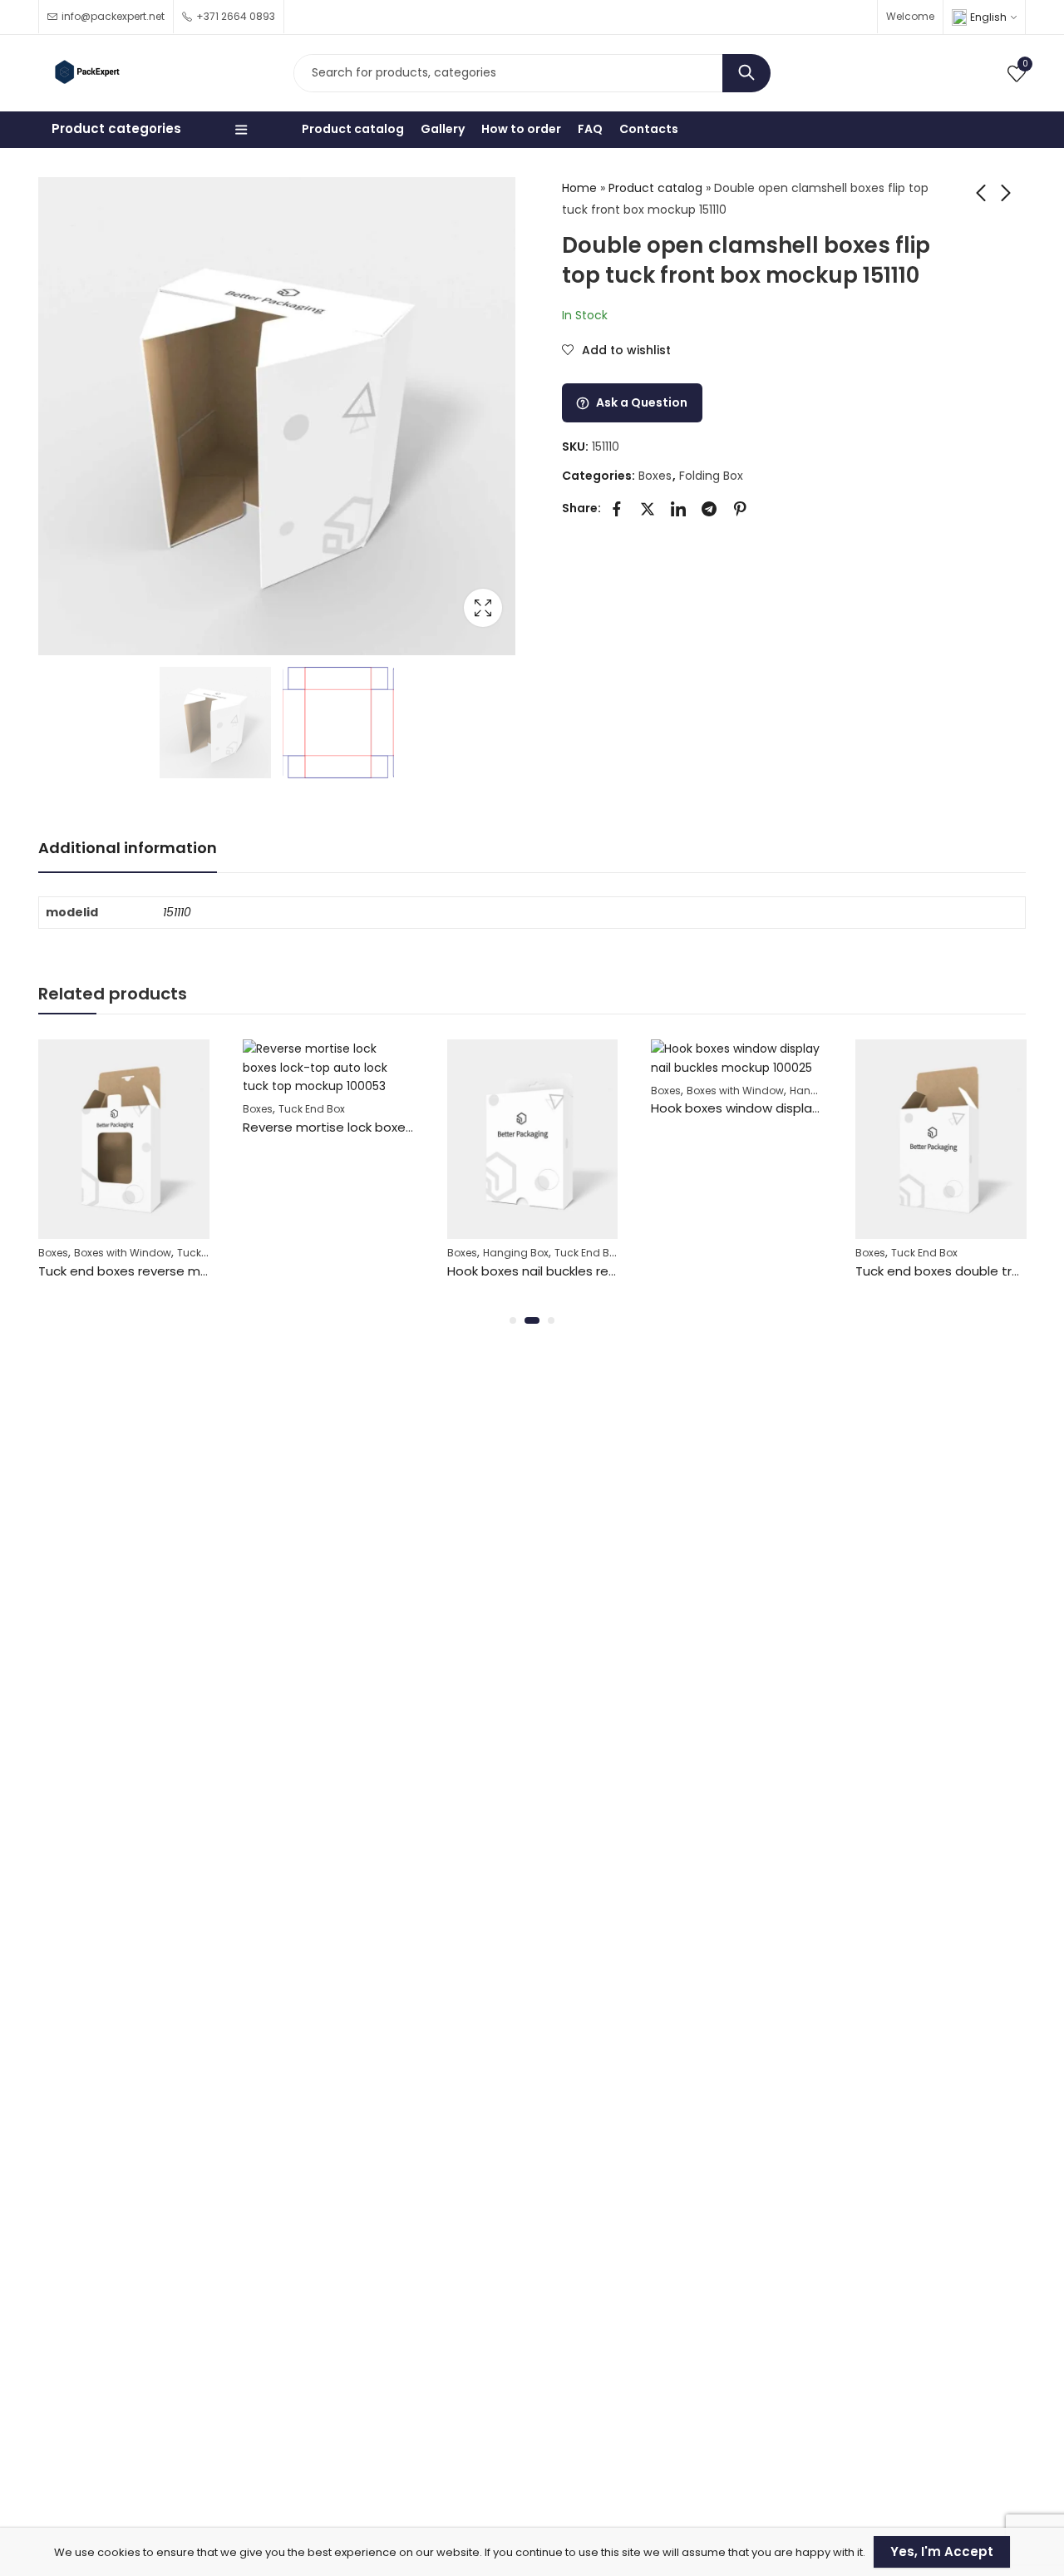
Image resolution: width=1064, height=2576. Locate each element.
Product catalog (655, 188)
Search (746, 73)
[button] (513, 1320)
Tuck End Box (312, 1109)
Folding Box (711, 476)
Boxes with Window (123, 1253)
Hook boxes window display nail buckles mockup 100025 (821, 1108)
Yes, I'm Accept (942, 2551)
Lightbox (483, 608)
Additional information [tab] (128, 848)
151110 (177, 912)
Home (579, 188)
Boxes (655, 476)
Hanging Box (516, 1253)
